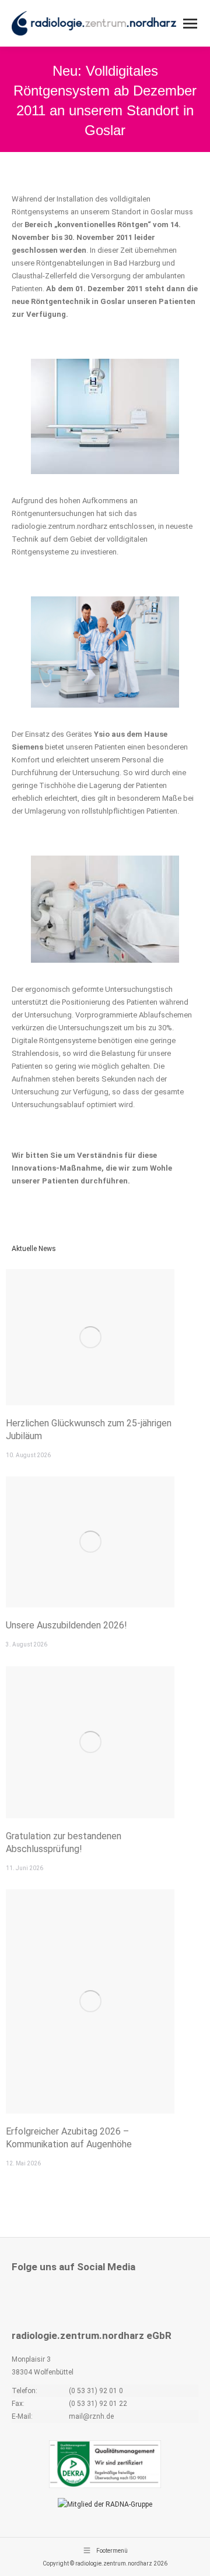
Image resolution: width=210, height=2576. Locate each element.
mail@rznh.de (91, 2416)
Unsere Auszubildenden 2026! (66, 1625)
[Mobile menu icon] (190, 24)
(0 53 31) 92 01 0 (96, 2391)
